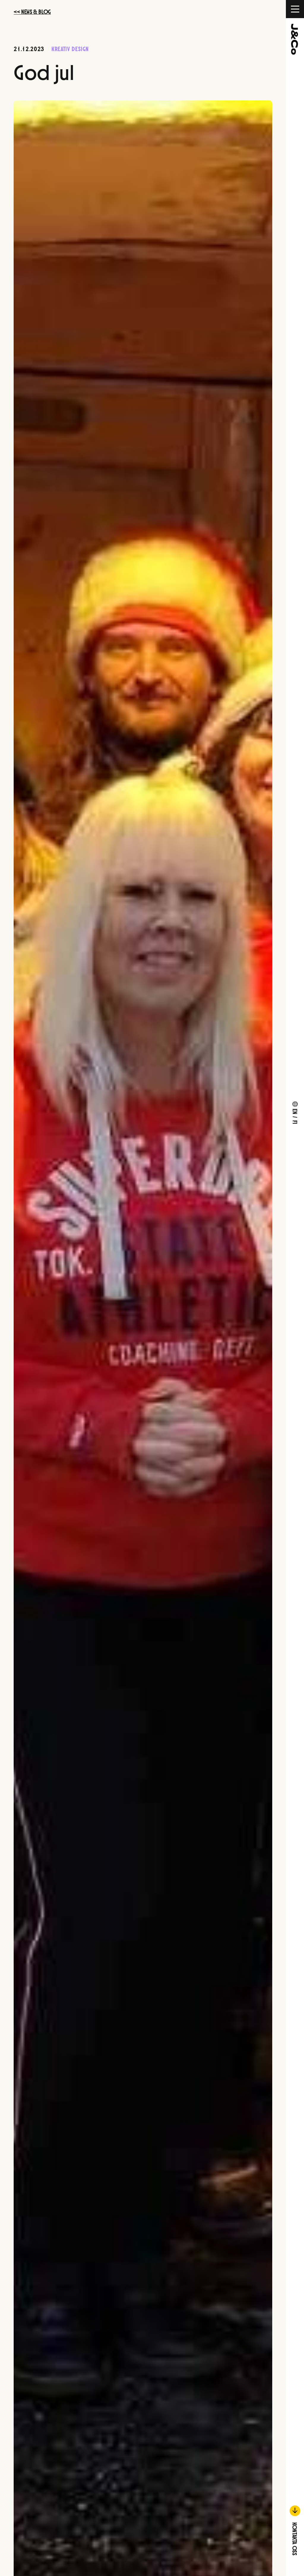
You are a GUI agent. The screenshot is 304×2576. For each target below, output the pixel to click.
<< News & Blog (32, 11)
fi (296, 1122)
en (296, 1111)
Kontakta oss (295, 2538)
